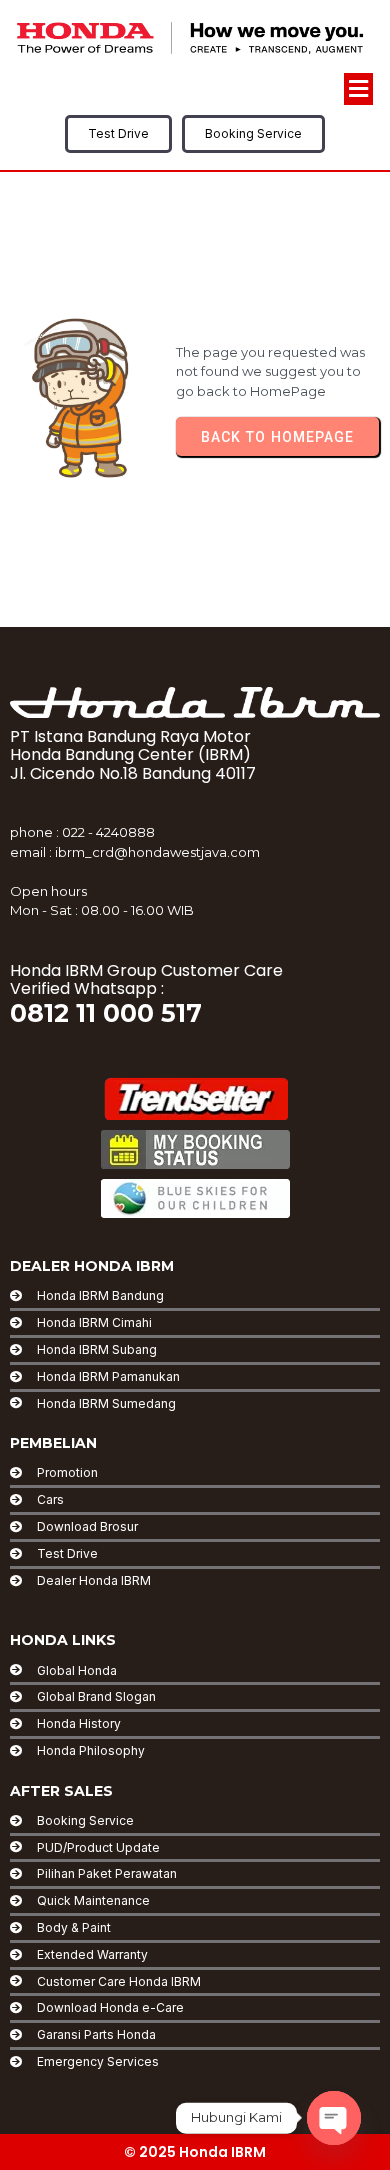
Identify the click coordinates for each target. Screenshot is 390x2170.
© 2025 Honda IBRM (195, 2152)
